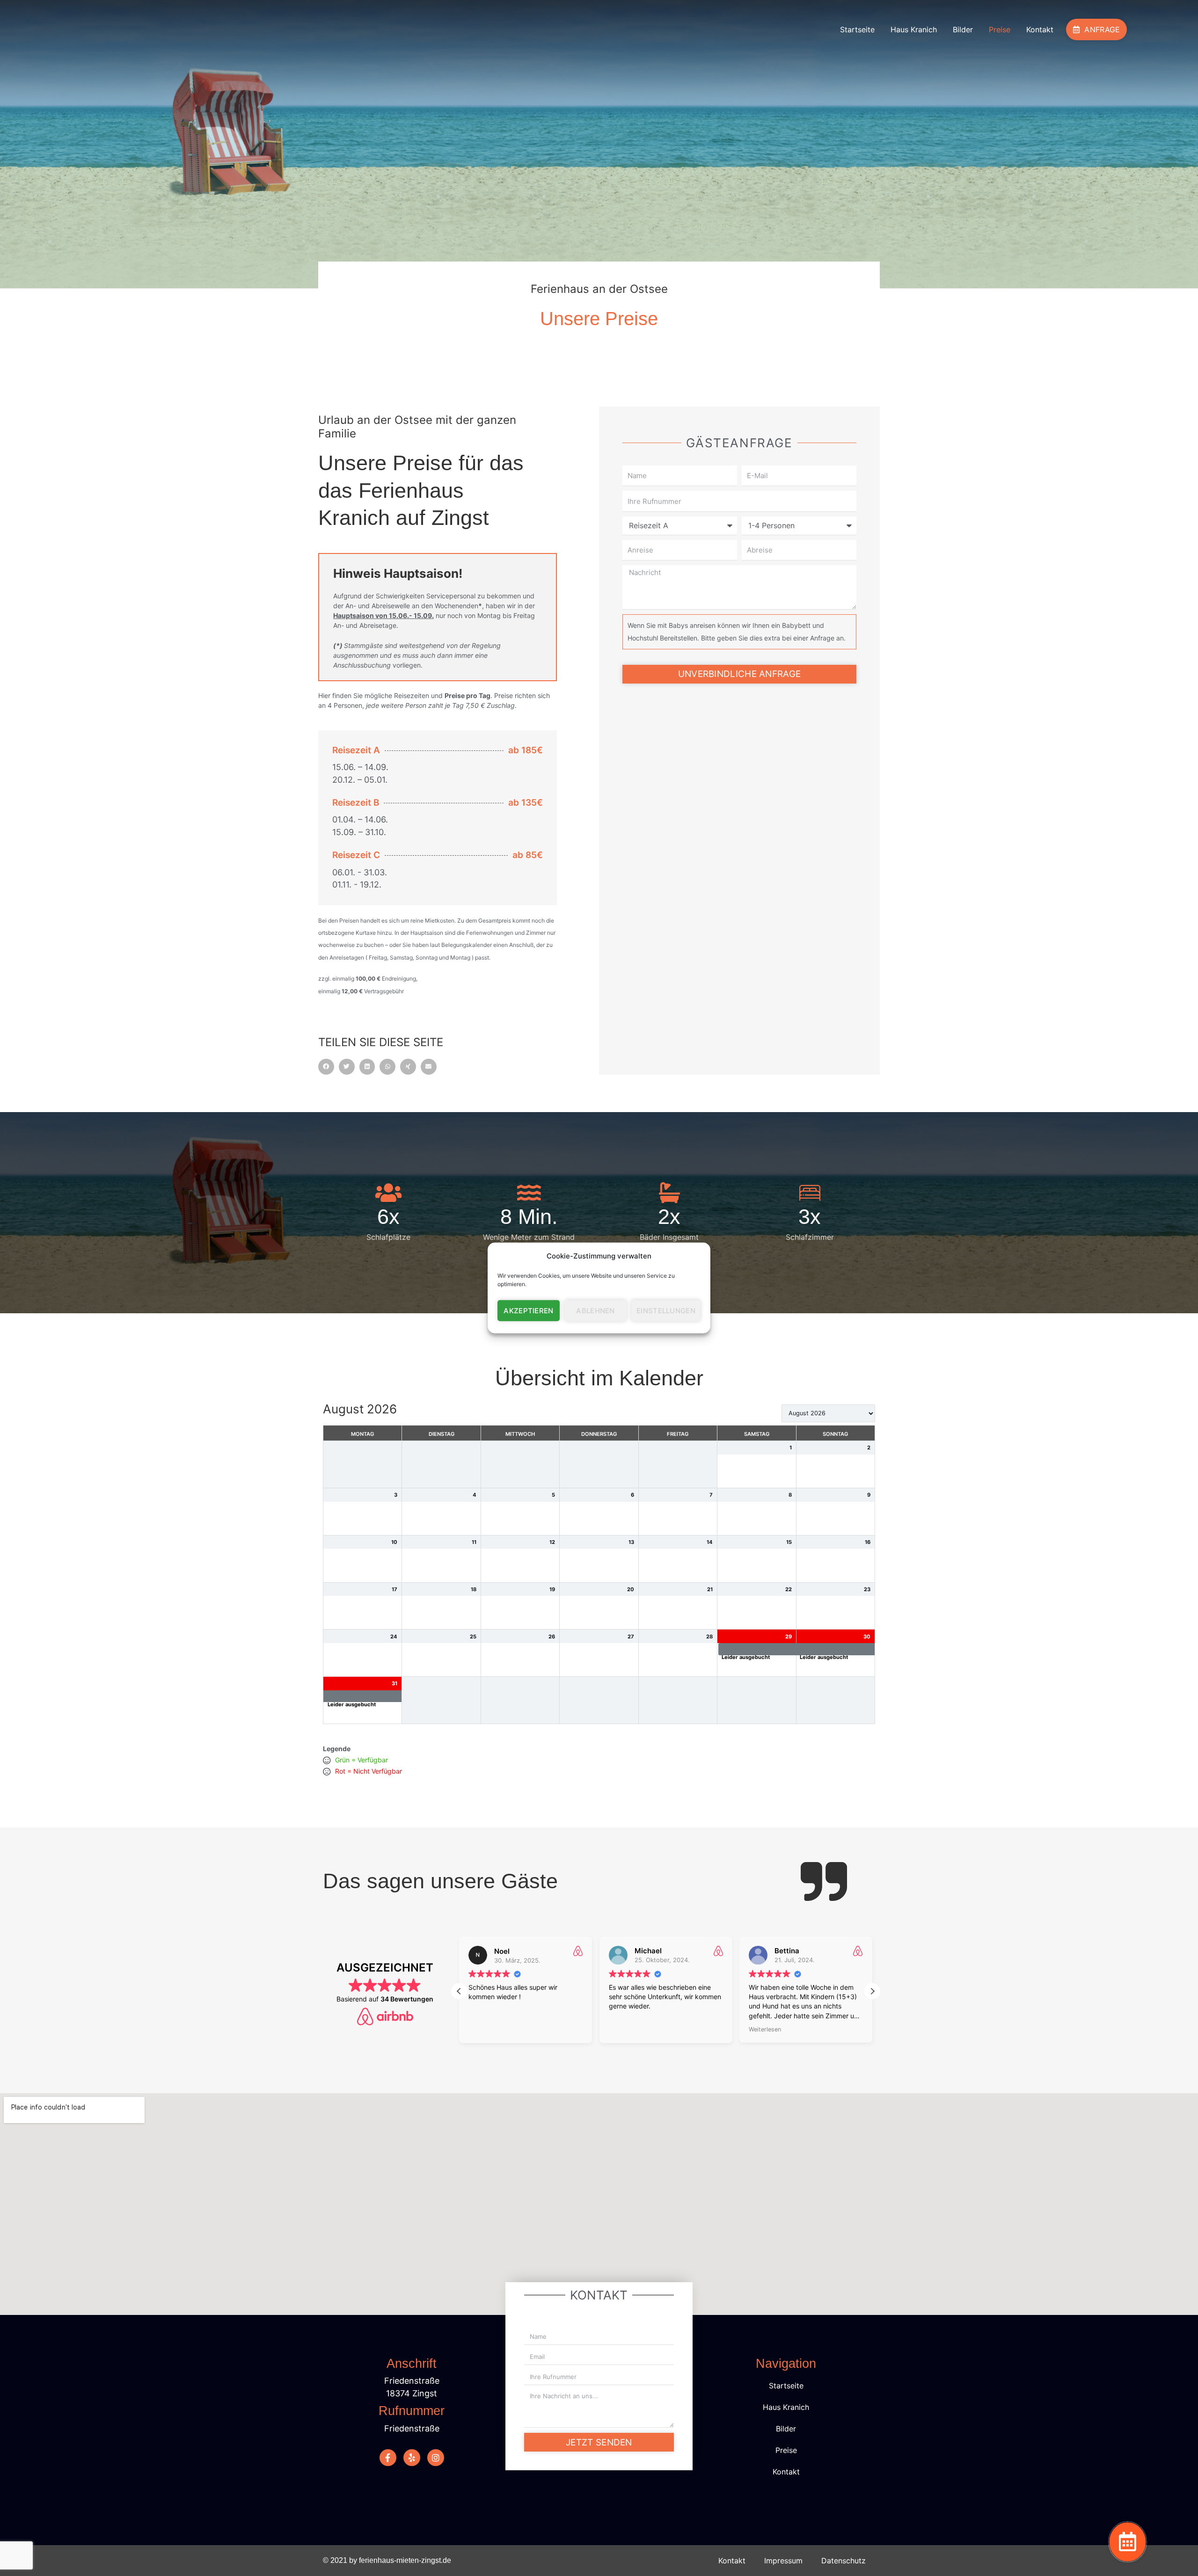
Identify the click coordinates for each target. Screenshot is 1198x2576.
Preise (1000, 29)
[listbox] (828, 1413)
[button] (326, 1067)
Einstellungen (666, 1311)
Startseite (857, 29)
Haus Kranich (914, 29)
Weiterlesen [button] (765, 2029)
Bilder (963, 29)
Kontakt (1040, 29)
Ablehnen (595, 1311)
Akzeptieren (528, 1311)
